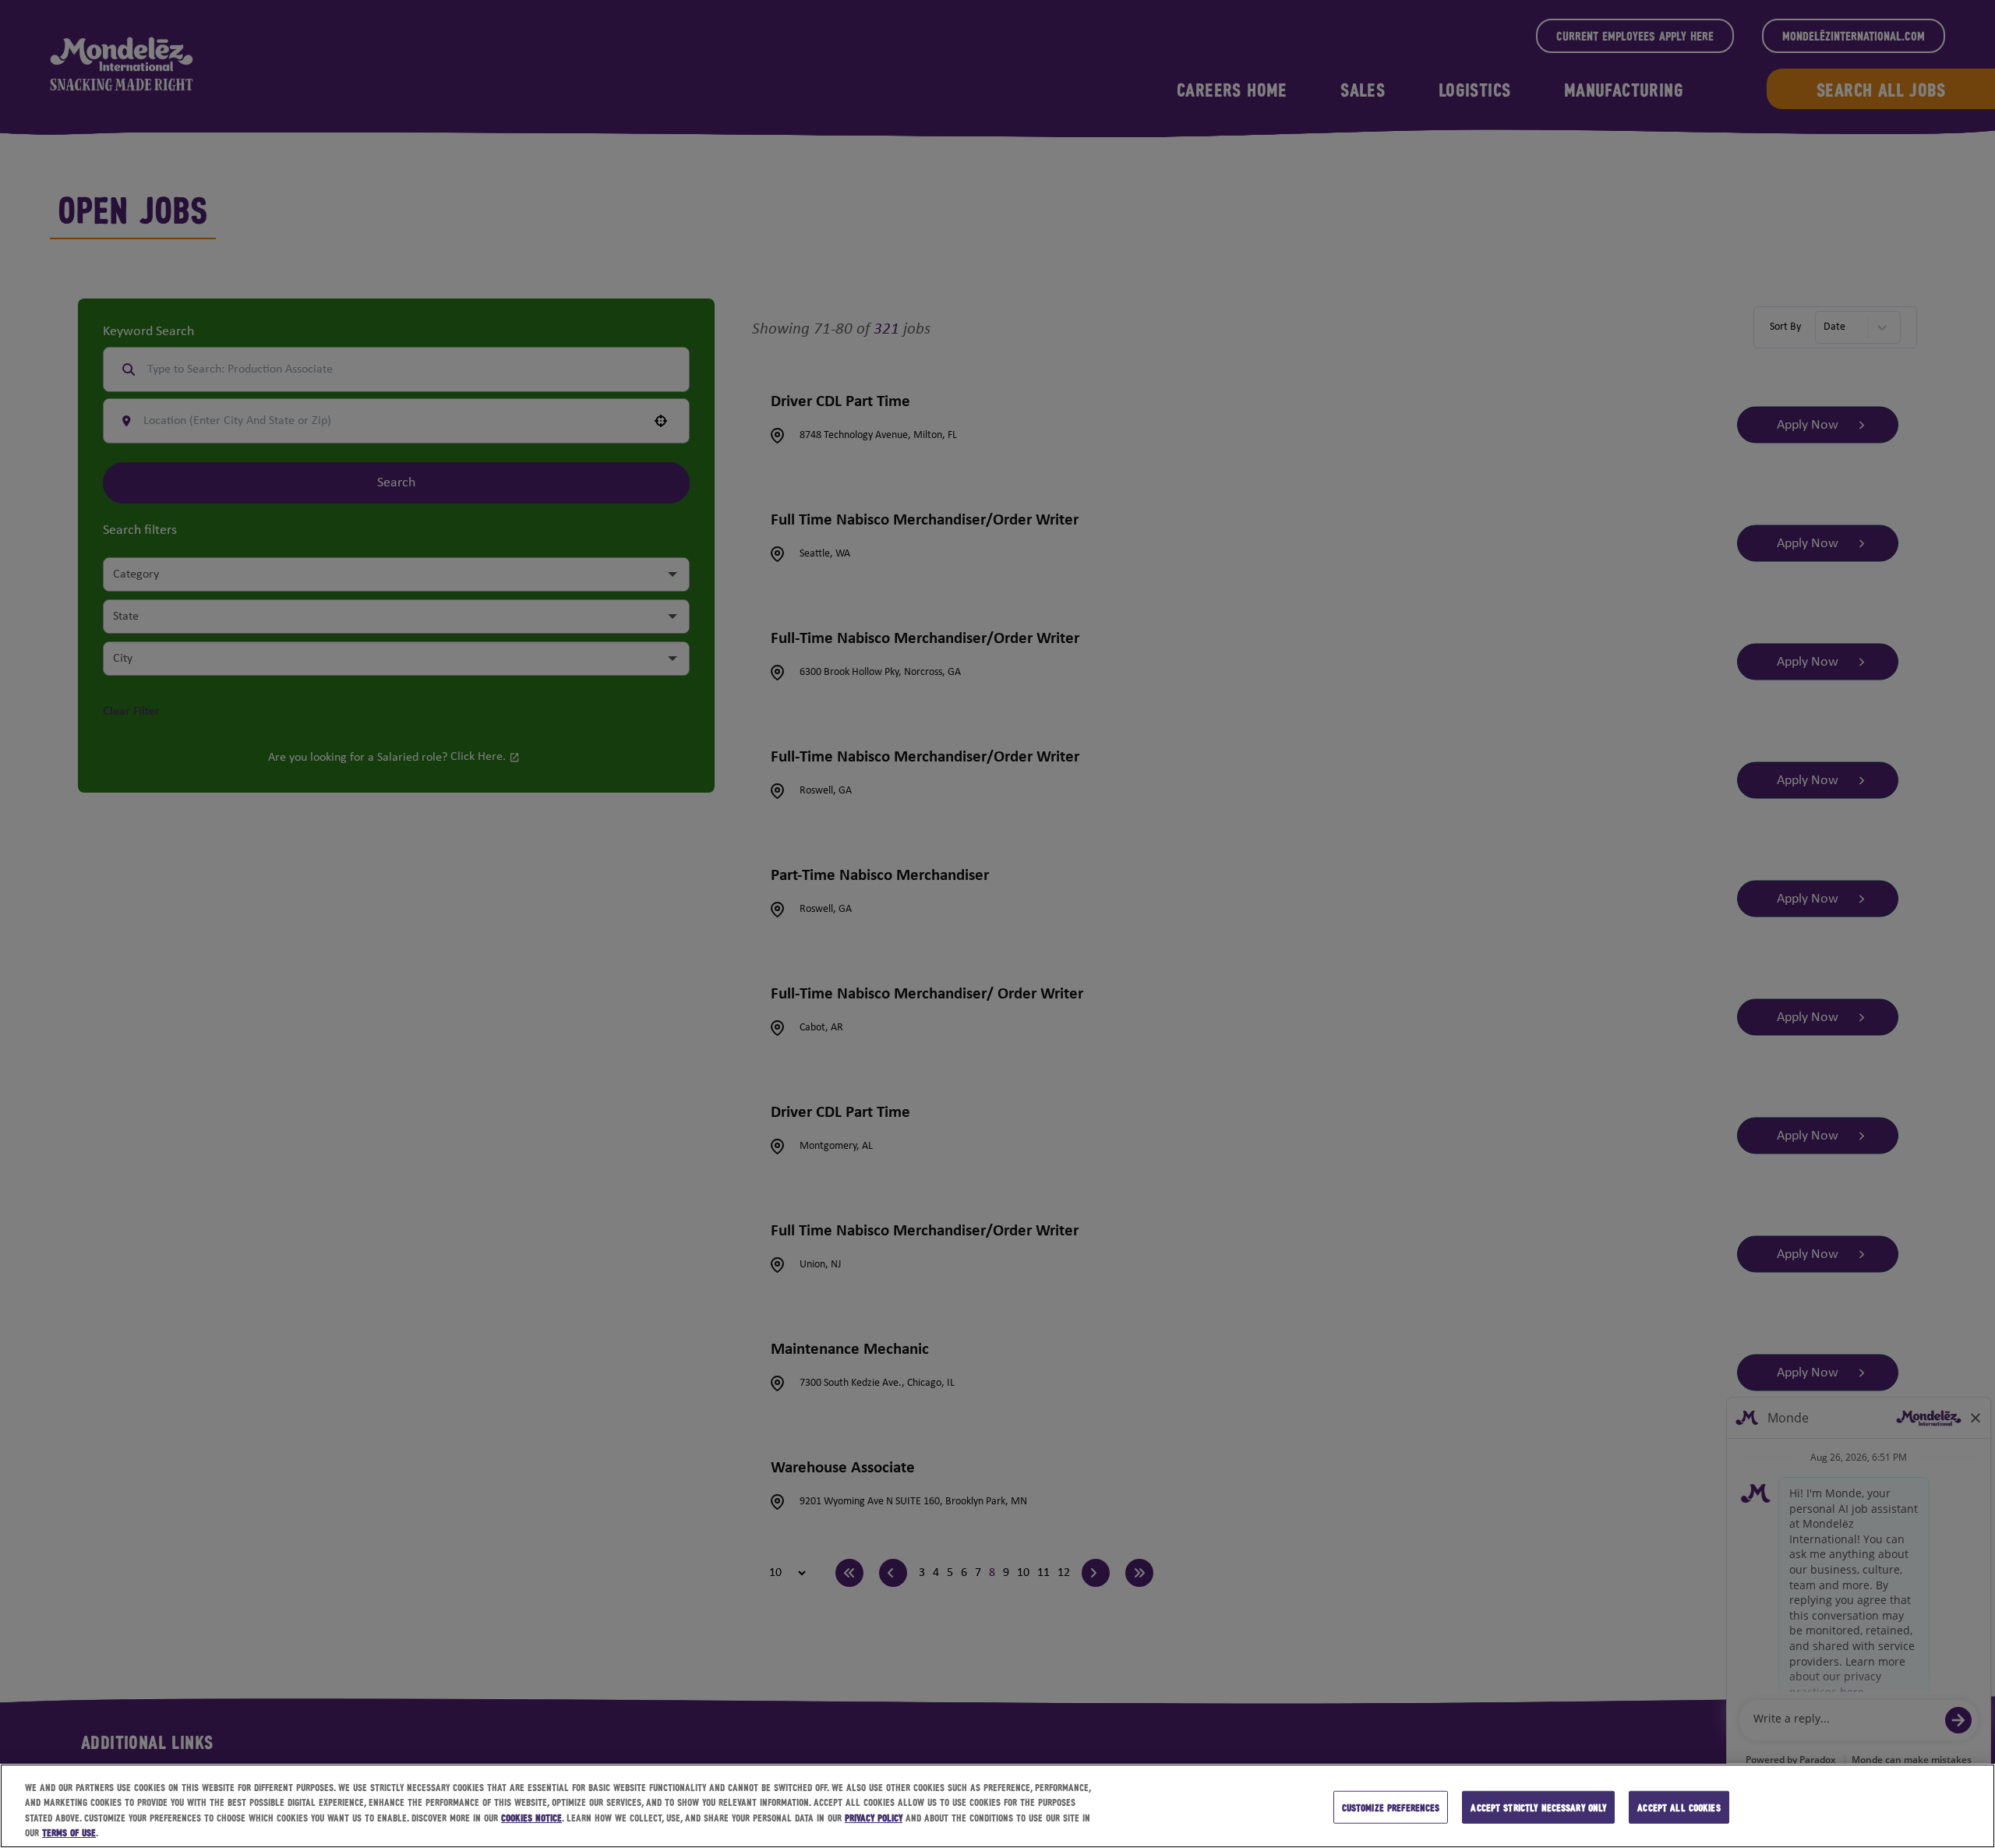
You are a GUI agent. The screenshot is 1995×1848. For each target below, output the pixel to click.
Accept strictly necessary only (1538, 1807)
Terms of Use (69, 1832)
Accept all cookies (1679, 1807)
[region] (997, 1806)
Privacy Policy (874, 1817)
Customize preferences (1391, 1807)
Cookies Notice (531, 1817)
